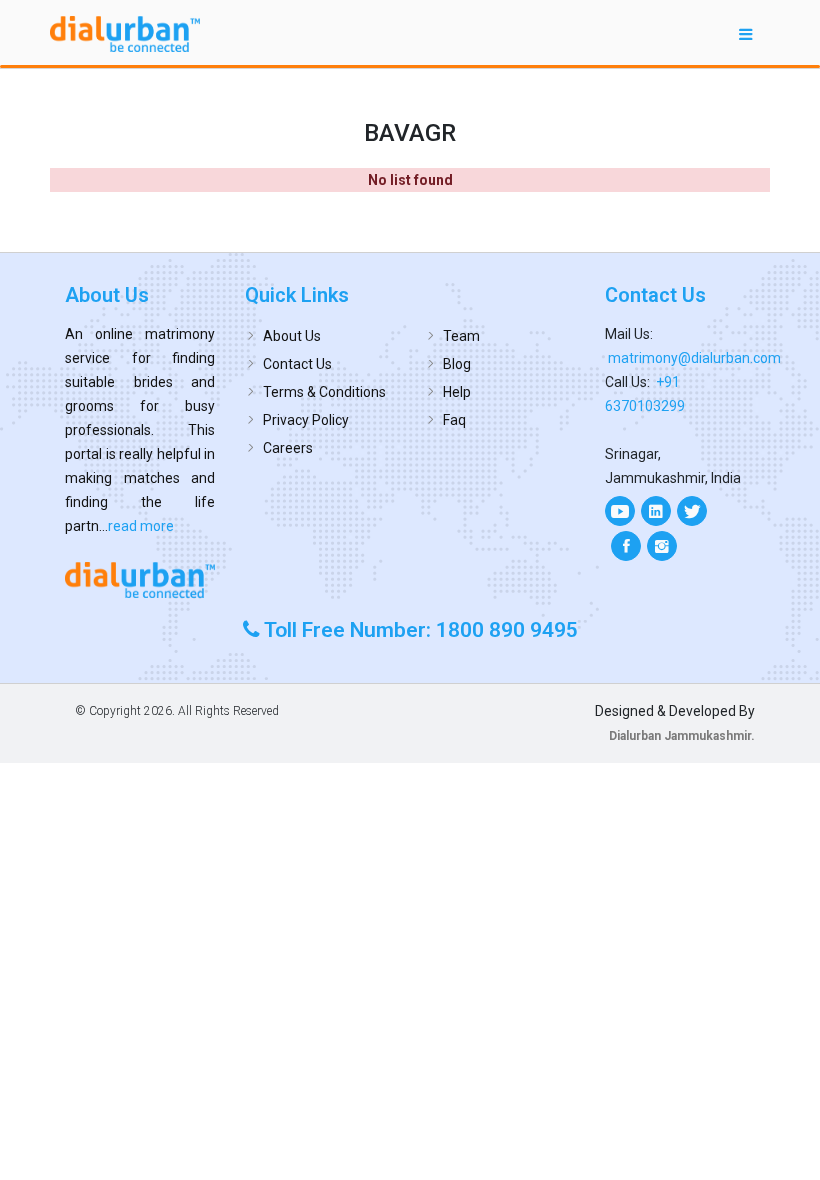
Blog (457, 364)
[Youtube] (620, 511)
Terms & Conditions (324, 392)
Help (457, 392)
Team (461, 336)
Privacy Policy (306, 420)
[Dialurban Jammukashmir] (140, 579)
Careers (288, 448)
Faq (454, 420)
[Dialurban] (125, 34)
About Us (292, 336)
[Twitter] (692, 511)
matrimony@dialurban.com (694, 358)
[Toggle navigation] (746, 33)
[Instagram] (662, 546)
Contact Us (297, 364)
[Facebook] (626, 546)
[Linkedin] (656, 511)
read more (141, 526)
